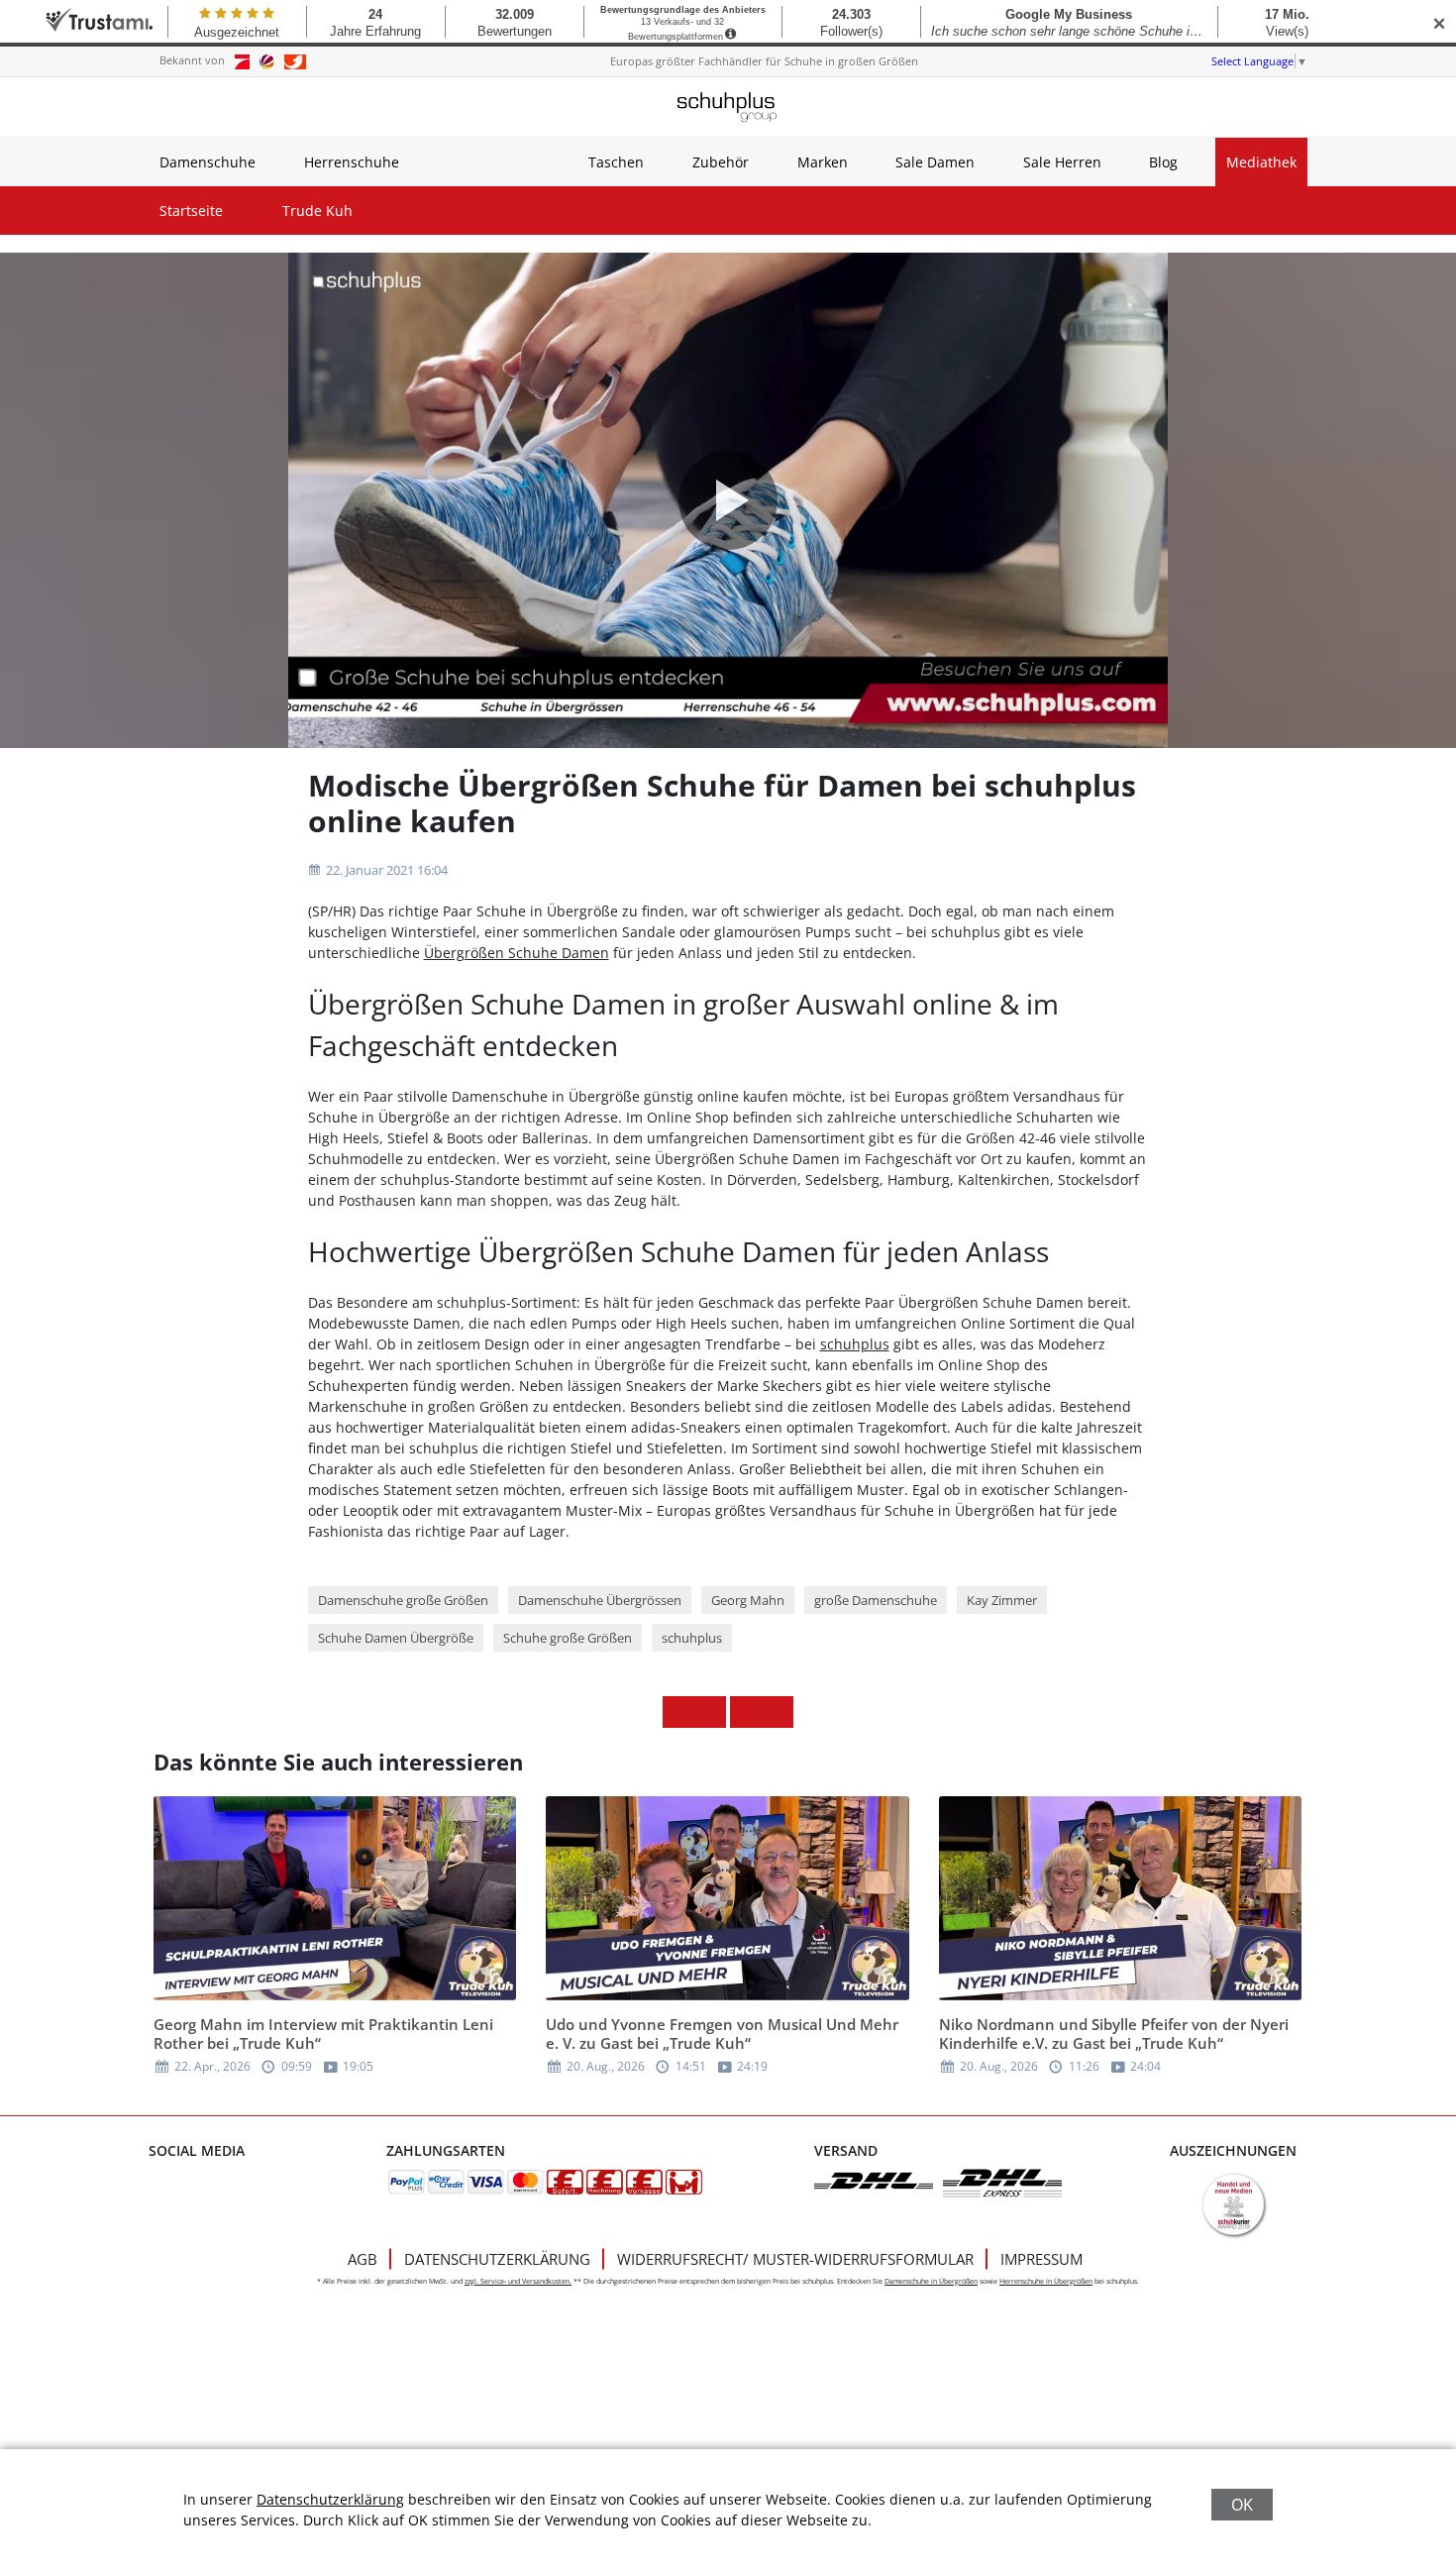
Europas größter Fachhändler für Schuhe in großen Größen (764, 61)
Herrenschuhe (352, 162)
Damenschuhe (208, 162)
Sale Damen (935, 162)
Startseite (191, 211)
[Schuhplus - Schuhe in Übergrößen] (728, 107)
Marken (823, 162)
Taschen (616, 162)
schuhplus (855, 1344)
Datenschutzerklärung (497, 2259)
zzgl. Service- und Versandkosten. (518, 2281)
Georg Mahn (748, 1600)
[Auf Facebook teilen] (678, 1712)
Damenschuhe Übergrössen (600, 1600)
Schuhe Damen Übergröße (396, 1638)
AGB (363, 2259)
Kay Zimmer (1002, 1600)
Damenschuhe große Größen (403, 1600)
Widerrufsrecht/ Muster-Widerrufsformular (795, 2259)
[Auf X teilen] (710, 1712)
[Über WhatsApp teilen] (746, 1712)
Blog (1163, 162)
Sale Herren (1062, 162)
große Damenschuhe (876, 1600)
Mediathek (1261, 162)
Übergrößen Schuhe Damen (517, 953)
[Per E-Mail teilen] (778, 1712)
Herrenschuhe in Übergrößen (1046, 2281)
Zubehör (721, 162)
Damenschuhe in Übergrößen (931, 2281)
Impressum (1041, 2259)
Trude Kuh (317, 211)
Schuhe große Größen (568, 1638)
